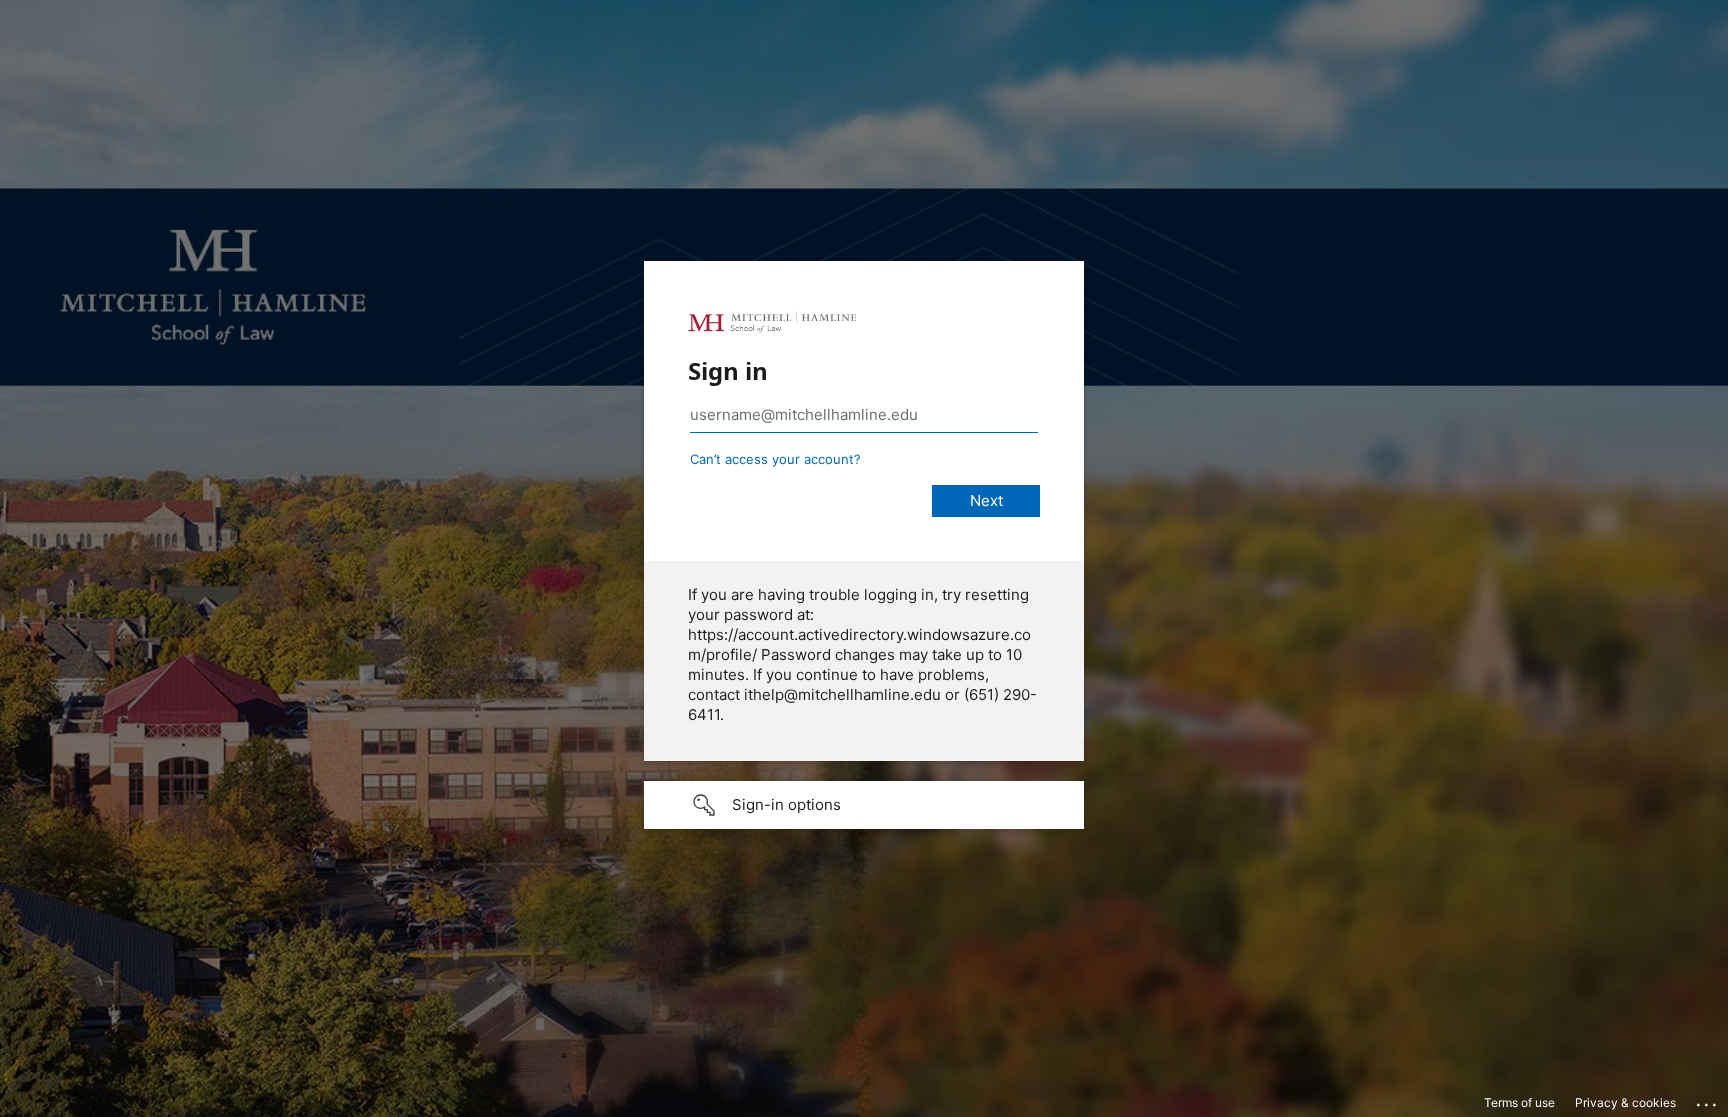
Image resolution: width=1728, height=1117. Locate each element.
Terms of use (1519, 1102)
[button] (864, 805)
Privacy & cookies (1625, 1102)
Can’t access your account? (775, 459)
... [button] (1708, 1100)
